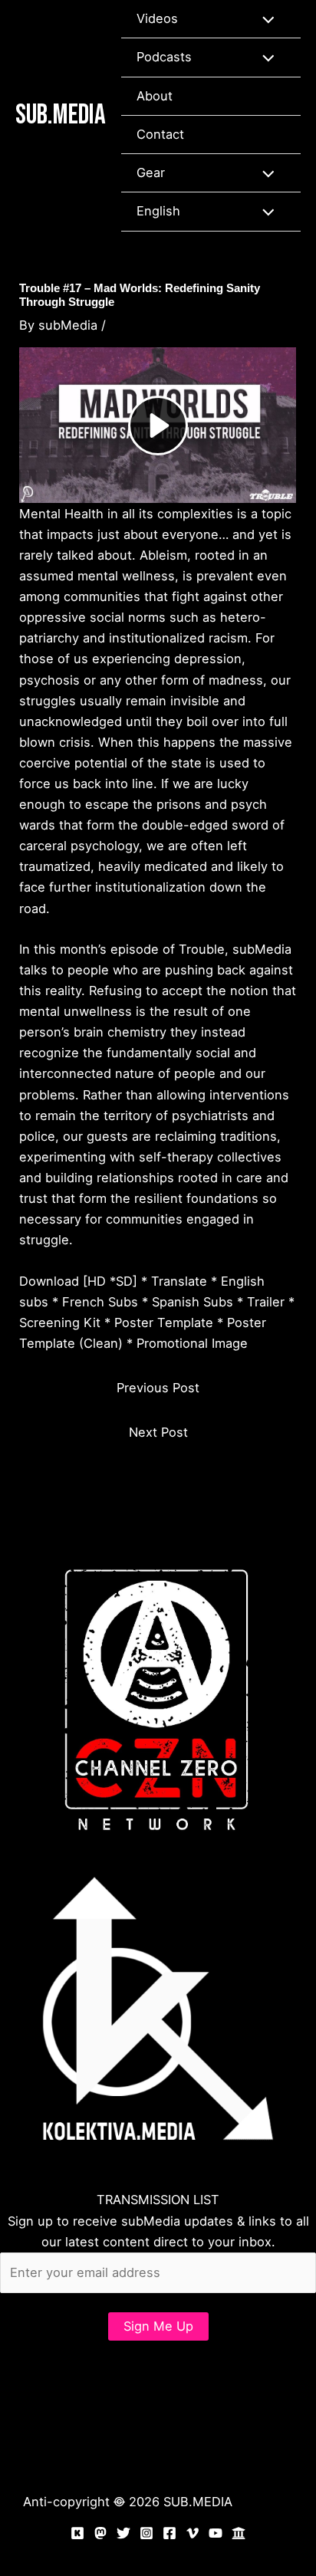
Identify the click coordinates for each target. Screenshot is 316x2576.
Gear (151, 172)
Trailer (266, 1302)
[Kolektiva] (77, 2533)
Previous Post (158, 1388)
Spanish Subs (193, 1302)
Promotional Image (192, 1343)
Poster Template (164, 1322)
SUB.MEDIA (61, 115)
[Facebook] (170, 2533)
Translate (179, 1281)
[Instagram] (146, 2533)
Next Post (158, 1432)
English (158, 211)
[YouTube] (216, 2533)
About (155, 96)
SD (124, 1281)
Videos (157, 18)
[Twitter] (123, 2533)
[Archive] (239, 2533)
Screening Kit (60, 1322)
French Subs (100, 1302)
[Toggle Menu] (264, 19)
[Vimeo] (193, 2533)
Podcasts (164, 57)
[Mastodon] (100, 2533)
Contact (160, 134)
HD (97, 1281)
